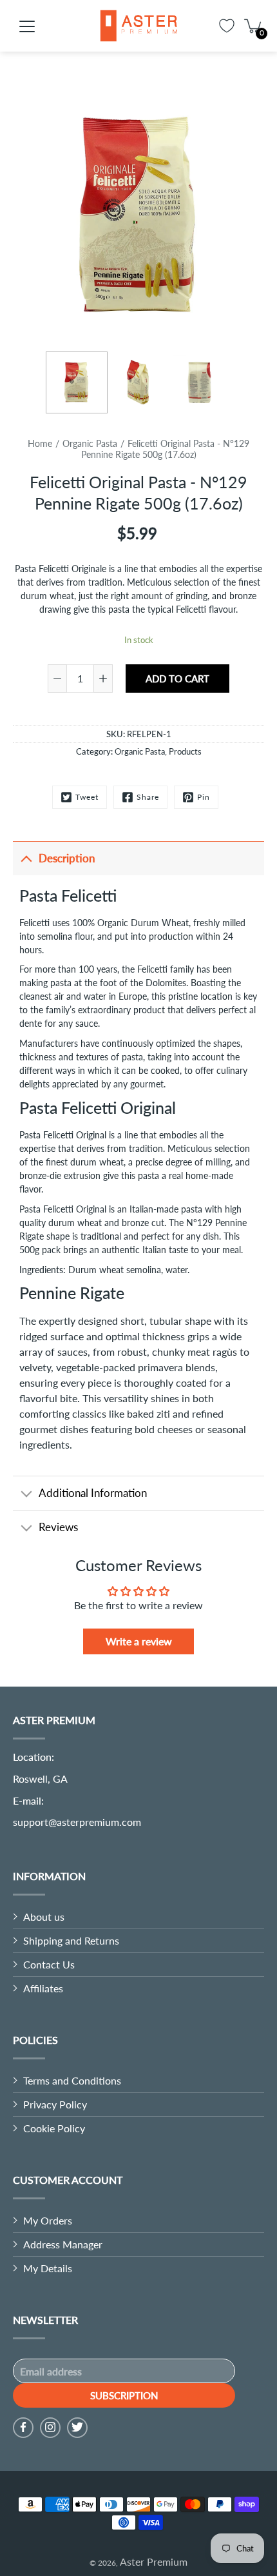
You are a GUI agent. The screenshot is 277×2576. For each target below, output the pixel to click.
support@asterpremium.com (77, 1822)
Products (185, 751)
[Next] (258, 216)
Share (148, 797)
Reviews (58, 1527)
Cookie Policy (54, 2128)
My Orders (48, 2220)
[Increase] (103, 679)
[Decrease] (57, 679)
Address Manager (63, 2244)
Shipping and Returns (71, 1940)
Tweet (87, 797)
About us (44, 1917)
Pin (204, 797)
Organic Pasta (90, 443)
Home (40, 443)
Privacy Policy (55, 2104)
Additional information (93, 1493)
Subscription (124, 2395)
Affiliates (43, 1988)
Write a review (139, 1641)
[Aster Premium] (138, 26)
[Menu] (27, 26)
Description (67, 858)
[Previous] (19, 216)
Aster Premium (154, 2561)
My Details (48, 2268)
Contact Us (49, 1964)
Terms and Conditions (72, 2080)
